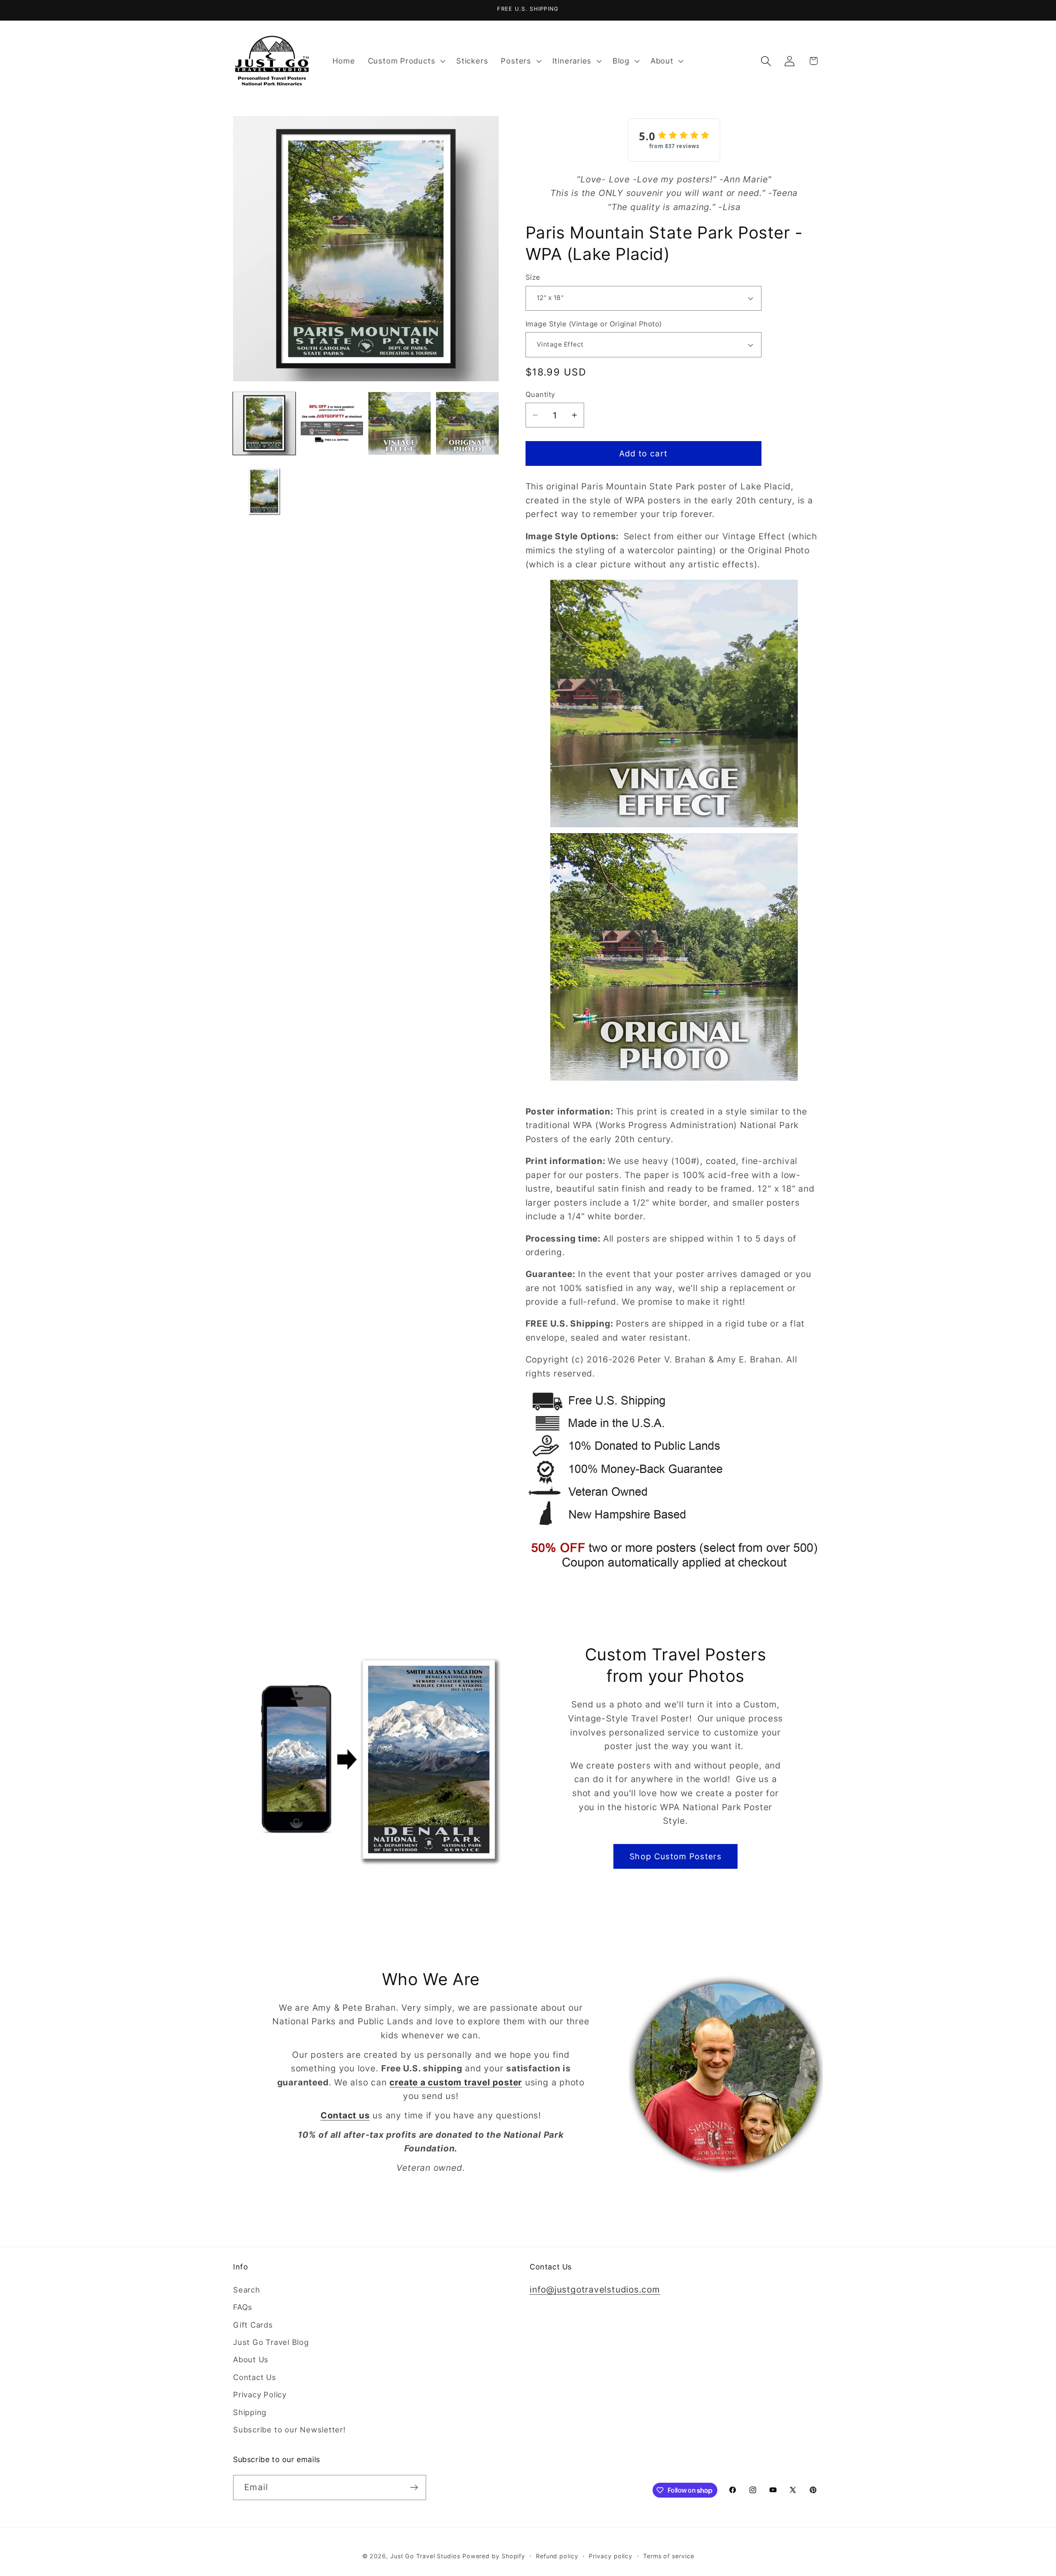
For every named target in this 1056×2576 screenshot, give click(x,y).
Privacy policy (610, 2556)
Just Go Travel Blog (271, 2342)
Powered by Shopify (494, 2556)
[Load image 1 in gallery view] (264, 423)
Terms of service (669, 2556)
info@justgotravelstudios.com (595, 2289)
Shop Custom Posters (675, 1856)
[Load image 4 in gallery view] (467, 423)
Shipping (250, 2412)
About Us (251, 2359)
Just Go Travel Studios (425, 2556)
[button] (405, 61)
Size (533, 277)
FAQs (243, 2307)
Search (247, 2290)
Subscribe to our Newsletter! (289, 2430)
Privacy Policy (260, 2394)
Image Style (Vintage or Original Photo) (594, 324)
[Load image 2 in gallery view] (332, 423)
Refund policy (557, 2556)
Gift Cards (253, 2325)
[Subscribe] (414, 2487)
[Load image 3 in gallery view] (400, 423)
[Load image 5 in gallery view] (264, 491)
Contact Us (255, 2377)
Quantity (540, 394)
